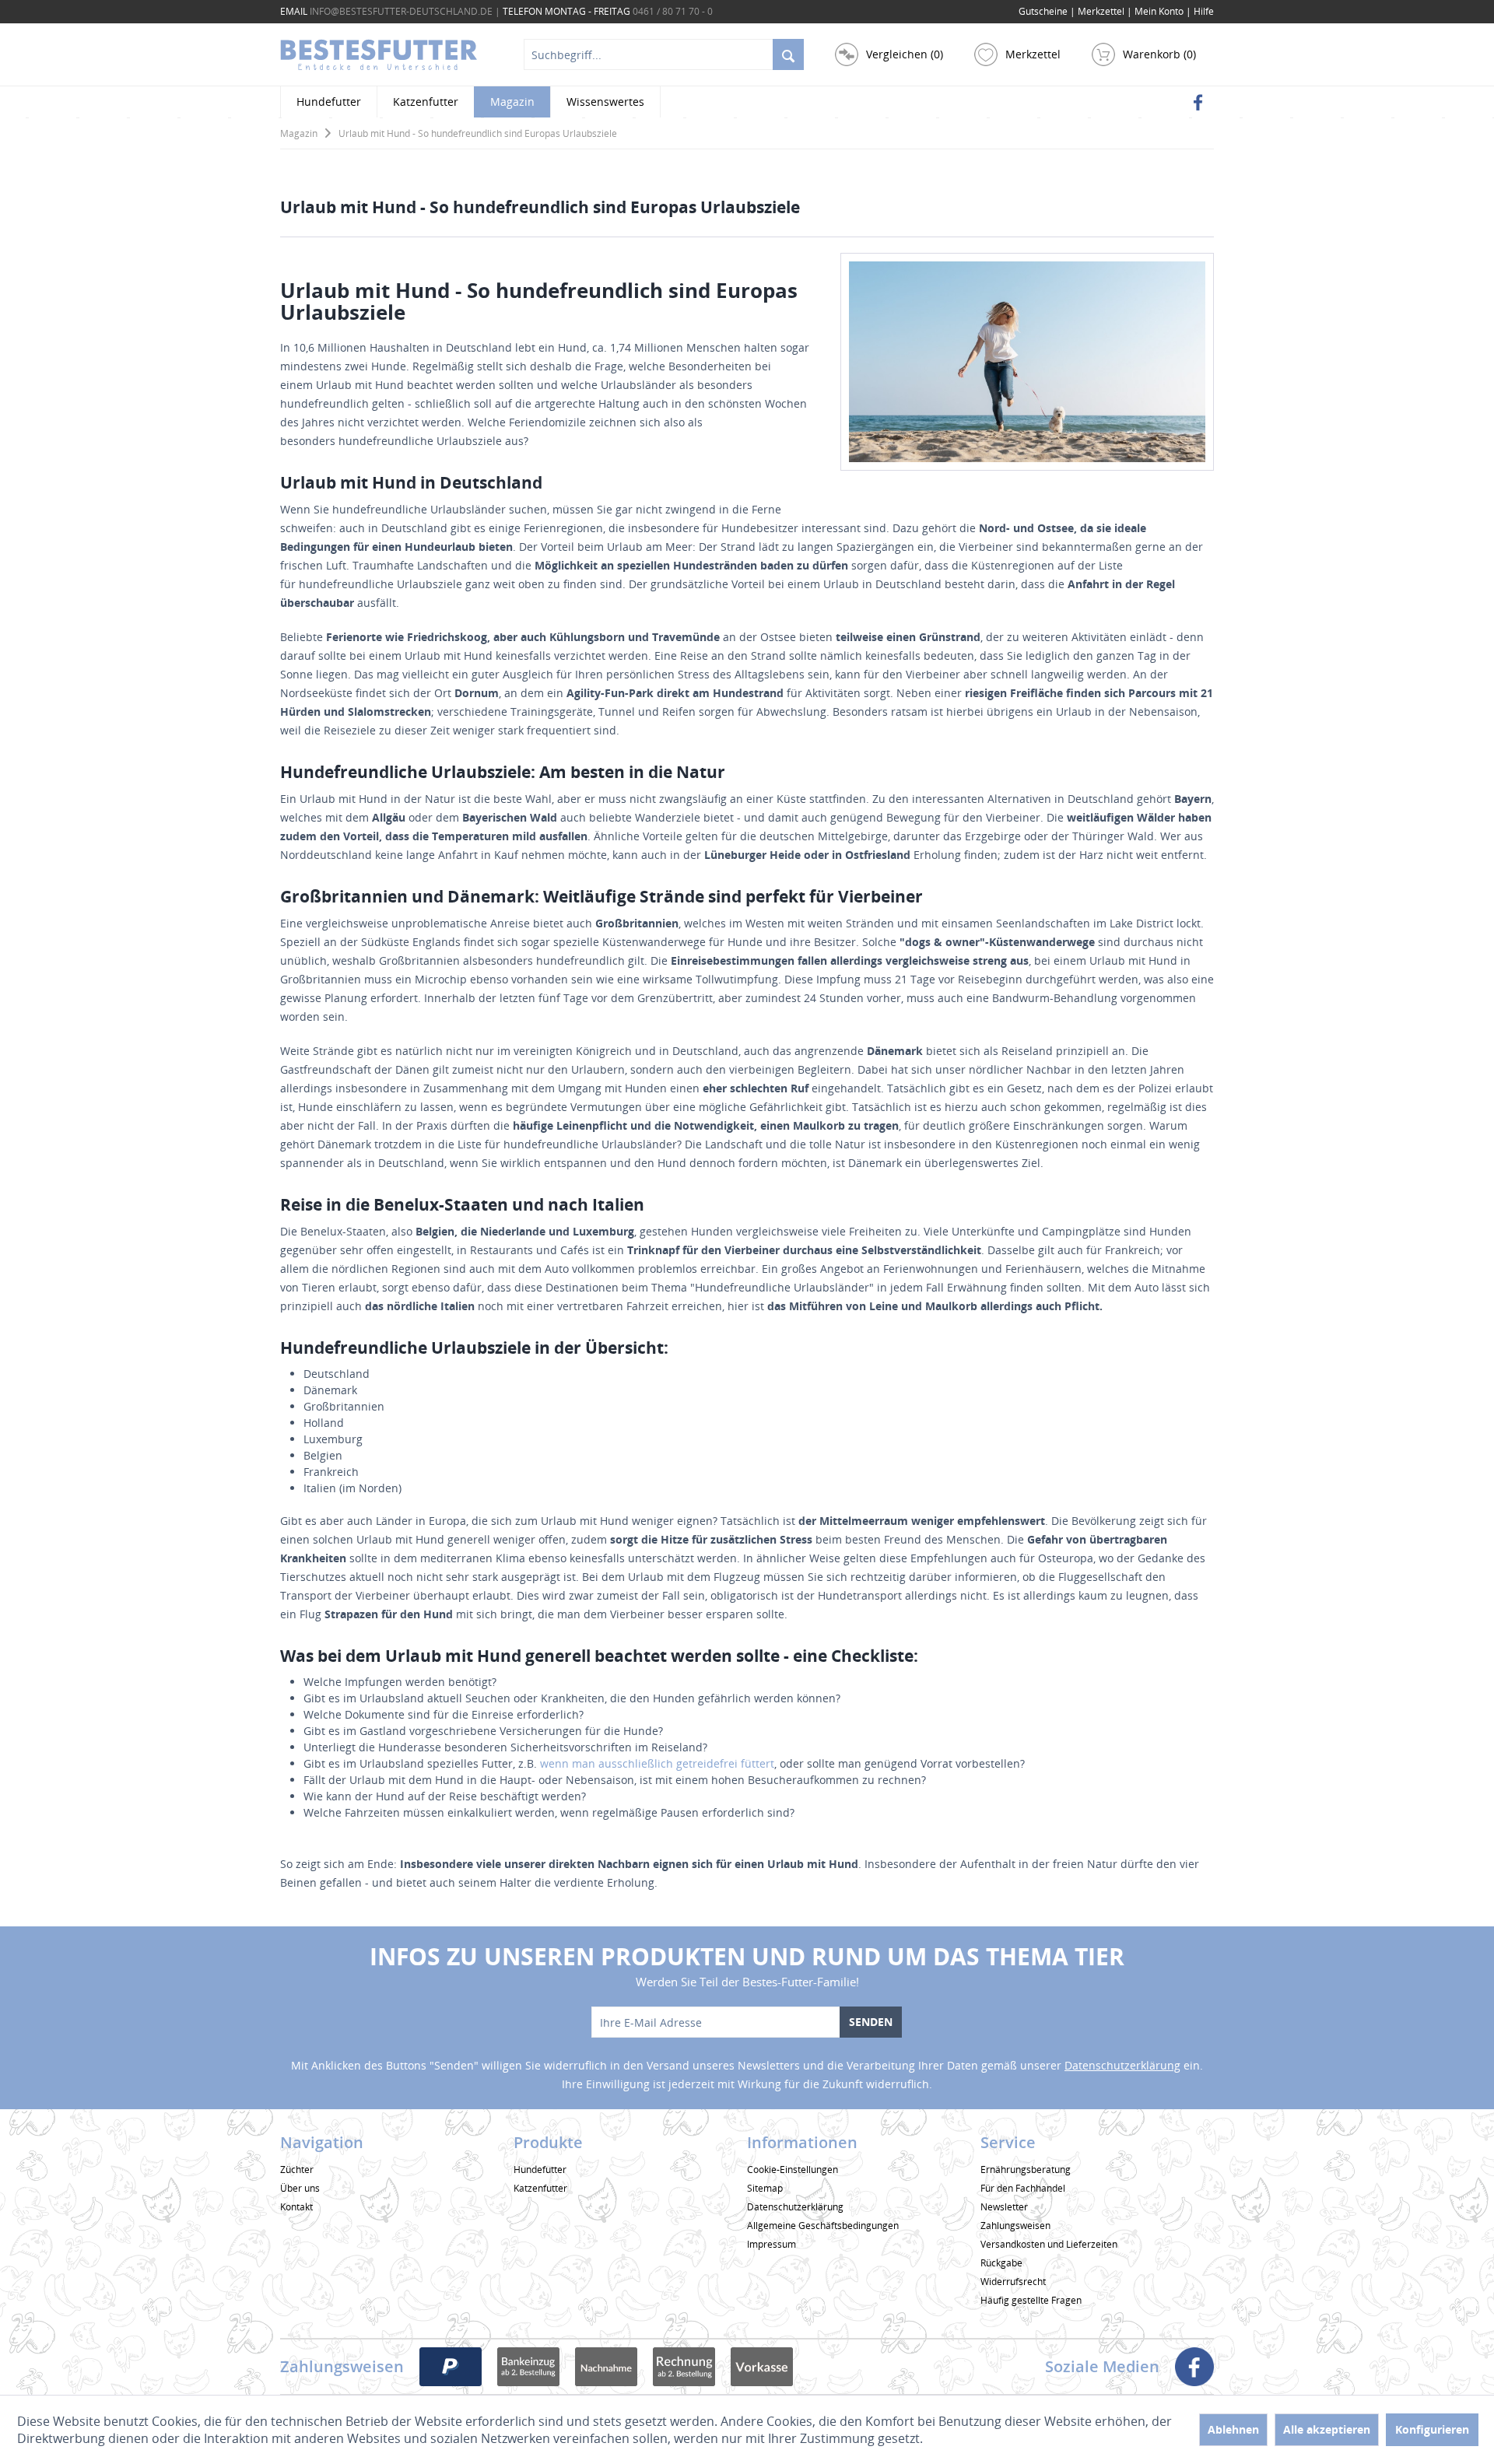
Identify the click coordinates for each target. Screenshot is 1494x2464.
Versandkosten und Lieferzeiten (1049, 2244)
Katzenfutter (540, 2188)
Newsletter (1004, 2207)
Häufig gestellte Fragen (1031, 2300)
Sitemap (765, 2188)
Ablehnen (1233, 2429)
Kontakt (296, 2207)
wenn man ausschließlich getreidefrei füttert (656, 1763)
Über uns (300, 2188)
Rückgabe (1001, 2263)
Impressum (772, 2244)
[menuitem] (1204, 12)
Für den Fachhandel (1023, 2188)
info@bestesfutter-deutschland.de (401, 11)
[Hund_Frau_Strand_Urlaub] (1027, 362)
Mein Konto (1160, 11)
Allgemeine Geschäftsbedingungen (823, 2226)
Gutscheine (1043, 11)
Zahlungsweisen (1015, 2226)
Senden (871, 2022)
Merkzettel (1102, 11)
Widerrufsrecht (1013, 2282)
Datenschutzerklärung (1122, 2065)
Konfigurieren (1432, 2429)
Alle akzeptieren (1327, 2429)
